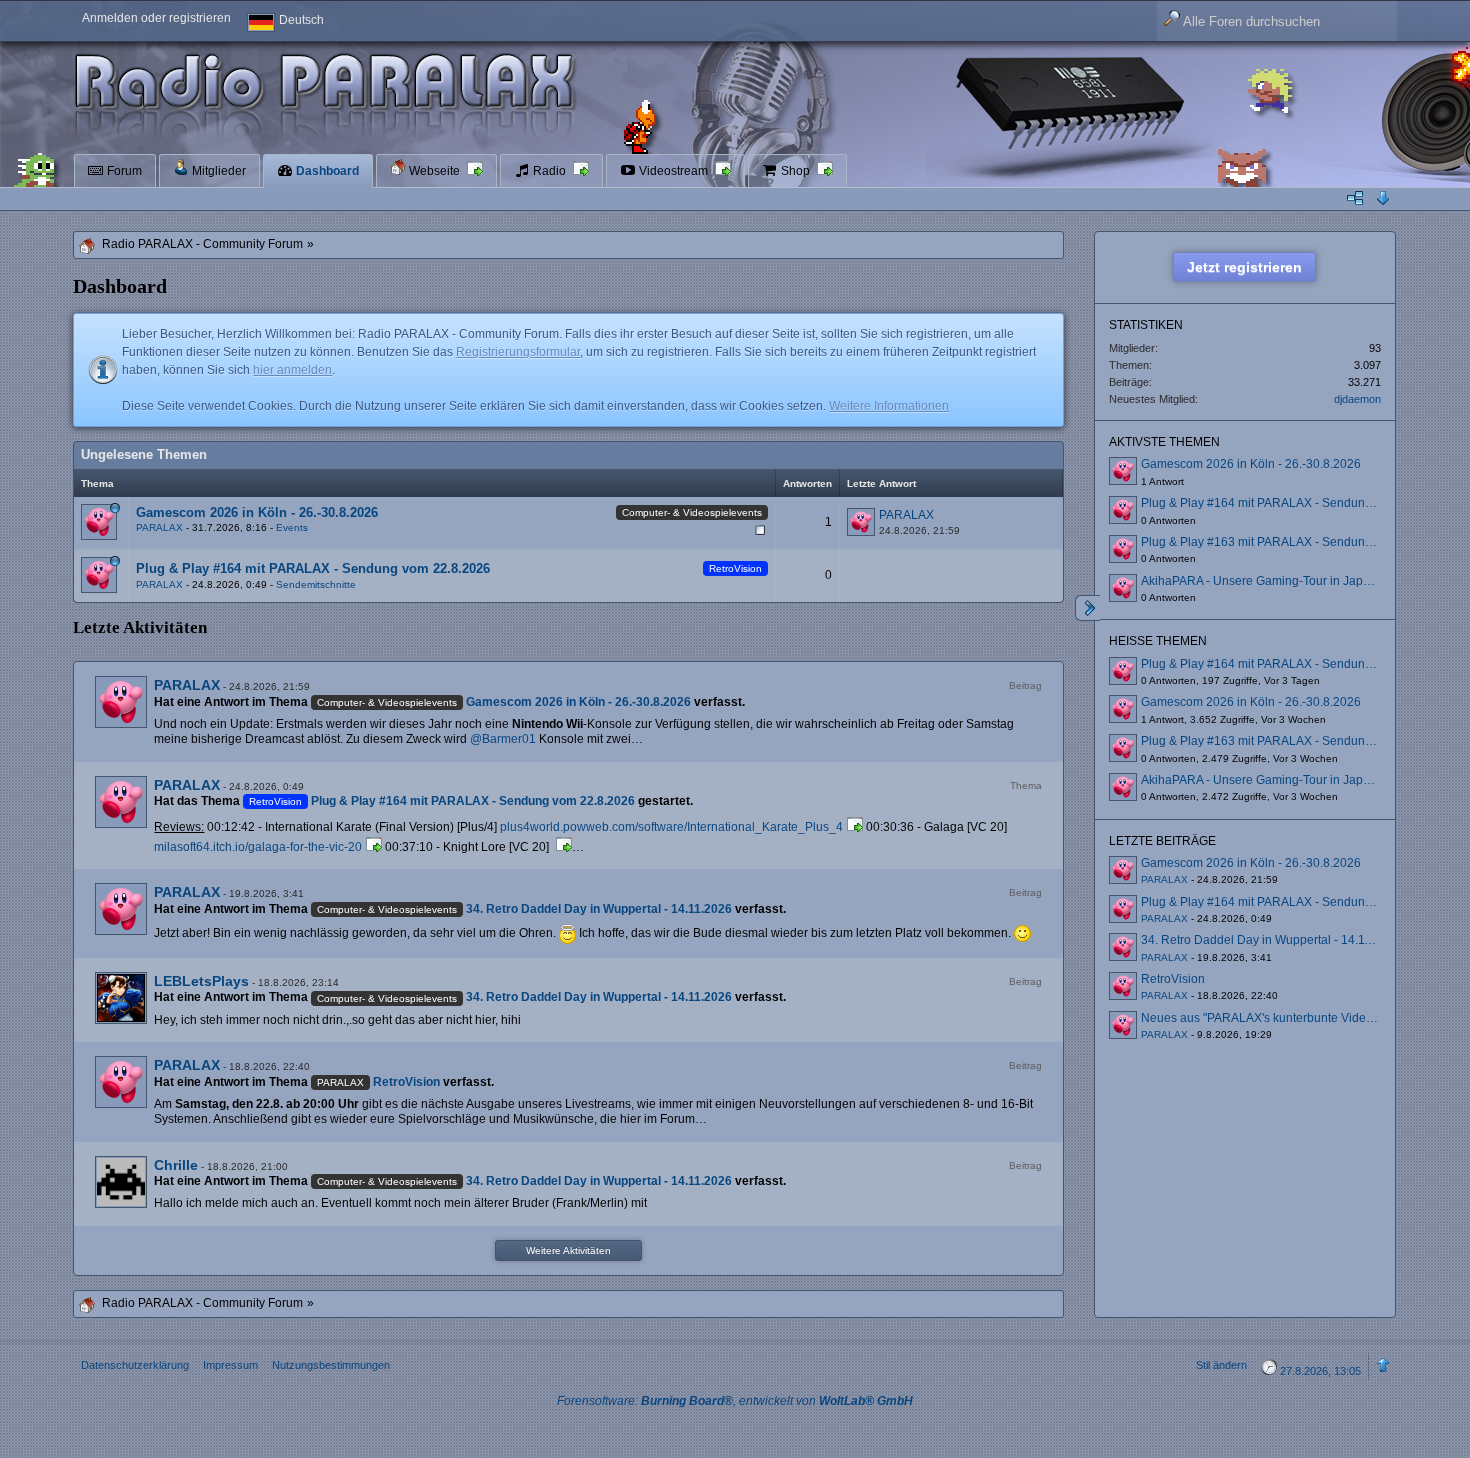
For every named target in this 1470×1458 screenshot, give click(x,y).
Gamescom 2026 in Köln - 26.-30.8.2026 (257, 512)
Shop (795, 171)
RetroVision (735, 568)
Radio (549, 171)
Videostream (673, 171)
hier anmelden (292, 370)
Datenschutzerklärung (135, 1365)
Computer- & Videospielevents (692, 512)
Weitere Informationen (889, 406)
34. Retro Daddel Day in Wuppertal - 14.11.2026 (599, 909)
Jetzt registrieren (1244, 267)
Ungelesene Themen (144, 454)
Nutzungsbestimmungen (331, 1365)
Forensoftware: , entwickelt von (735, 1401)
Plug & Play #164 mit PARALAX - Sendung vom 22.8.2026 (313, 568)
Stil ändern (1221, 1365)
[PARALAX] (121, 702)
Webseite (434, 171)
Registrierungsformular (518, 352)
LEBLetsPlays (201, 981)
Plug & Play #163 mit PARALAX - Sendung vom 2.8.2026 (1295, 542)
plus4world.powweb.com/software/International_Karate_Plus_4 (671, 827)
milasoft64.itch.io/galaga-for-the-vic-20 (258, 847)
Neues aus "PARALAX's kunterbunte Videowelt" (1270, 1018)
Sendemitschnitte (316, 584)
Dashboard (326, 171)
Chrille (176, 1165)
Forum (123, 171)
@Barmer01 (503, 739)
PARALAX (159, 527)
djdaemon (1357, 399)
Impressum (230, 1365)
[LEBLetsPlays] (121, 998)
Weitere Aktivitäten (568, 1250)
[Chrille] (121, 1182)
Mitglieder (217, 171)
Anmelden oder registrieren (156, 18)
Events (292, 527)
